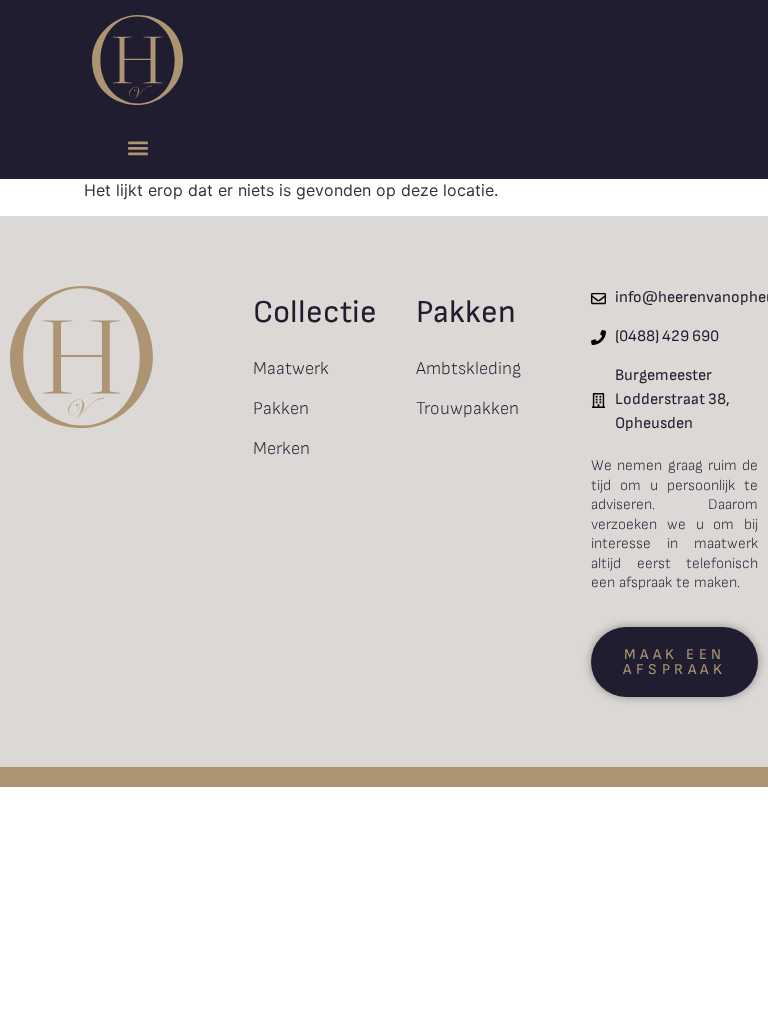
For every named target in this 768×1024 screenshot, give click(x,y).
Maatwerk (291, 368)
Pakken (281, 408)
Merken (281, 448)
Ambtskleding (468, 368)
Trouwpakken (467, 408)
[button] (138, 147)
